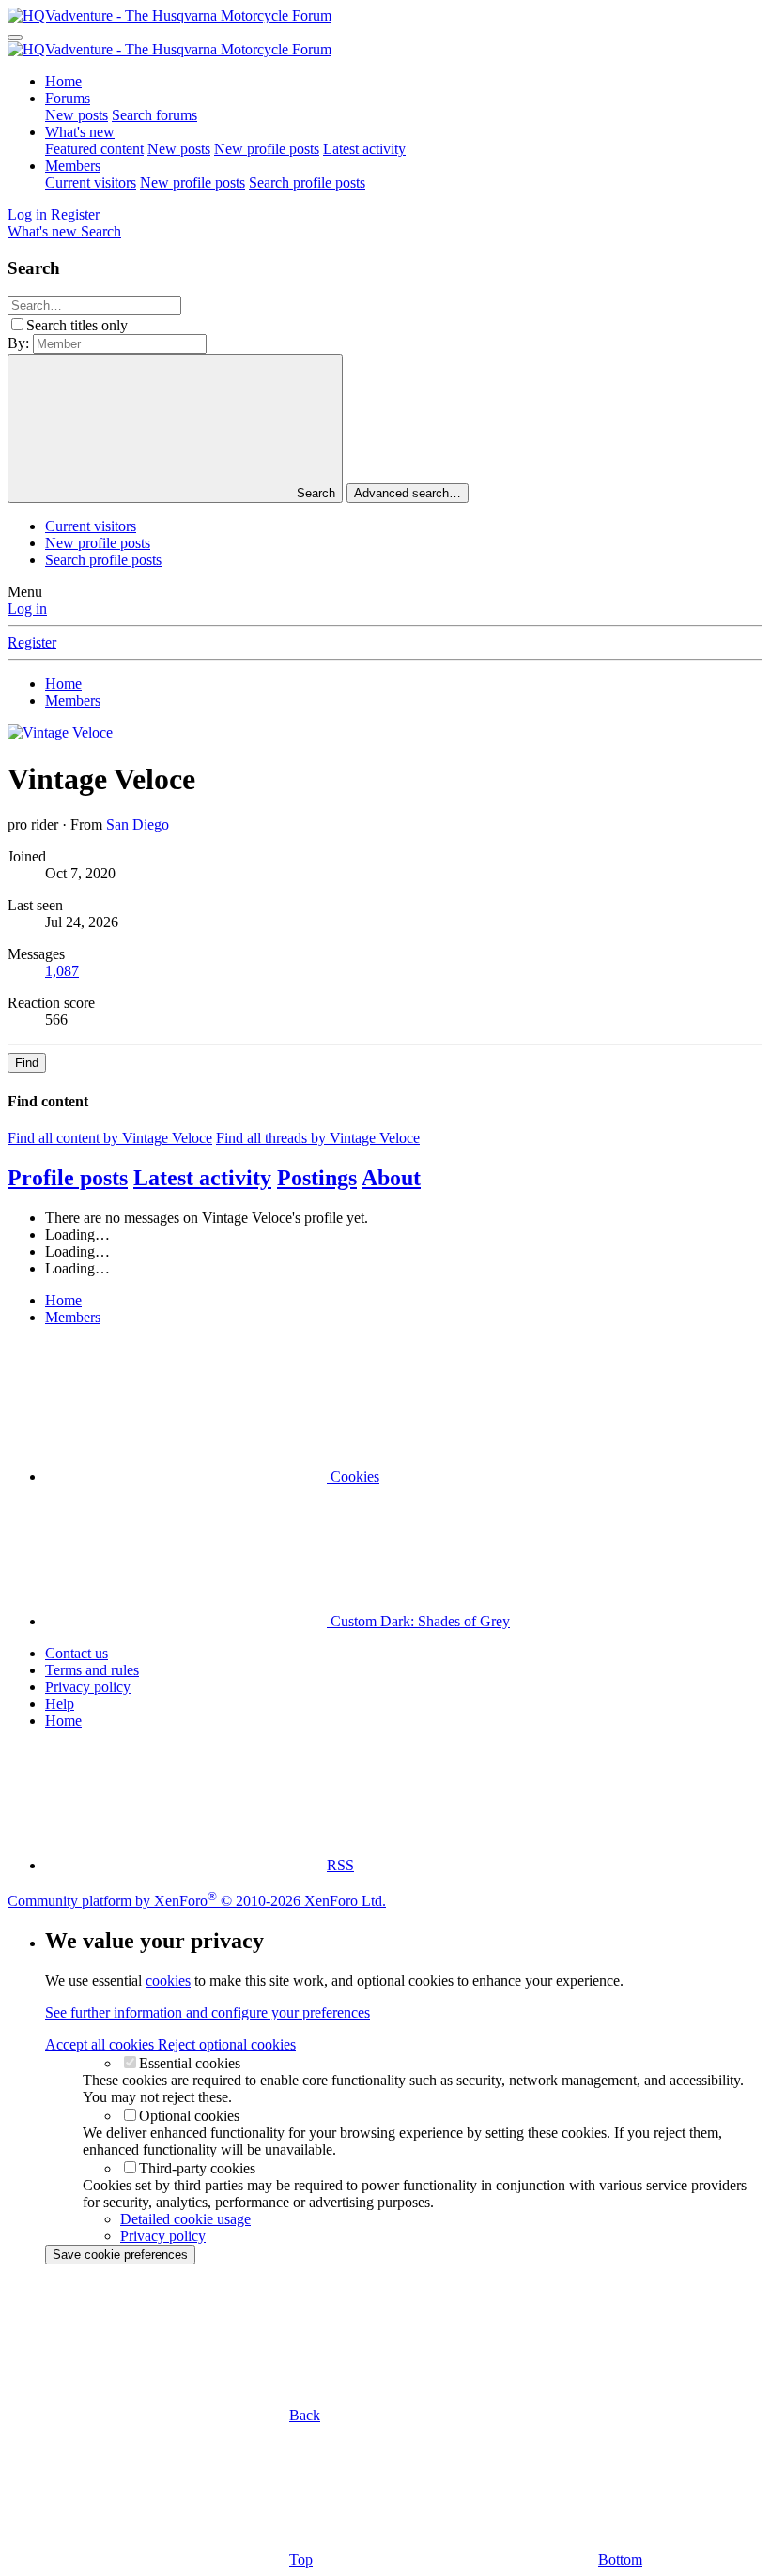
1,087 (62, 971)
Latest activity (364, 149)
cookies (168, 1981)
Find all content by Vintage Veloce (110, 1138)
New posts (77, 115)
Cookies (353, 1477)
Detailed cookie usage (185, 2219)
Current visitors (91, 183)
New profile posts (267, 149)
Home (63, 81)
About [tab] (391, 1178)
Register (32, 642)
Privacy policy (88, 1687)
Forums (68, 98)
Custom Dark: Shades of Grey (418, 1621)
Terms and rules (92, 1670)
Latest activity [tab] (202, 1178)
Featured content (94, 149)
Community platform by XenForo (197, 1901)
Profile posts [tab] (68, 1178)
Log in (27, 609)
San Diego (138, 824)
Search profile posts (307, 183)
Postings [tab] (317, 1178)
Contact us (77, 1653)
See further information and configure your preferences (208, 2012)
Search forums (154, 115)
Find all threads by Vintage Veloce (318, 1138)
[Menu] (15, 38)
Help (60, 1704)
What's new (80, 132)
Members (73, 166)
